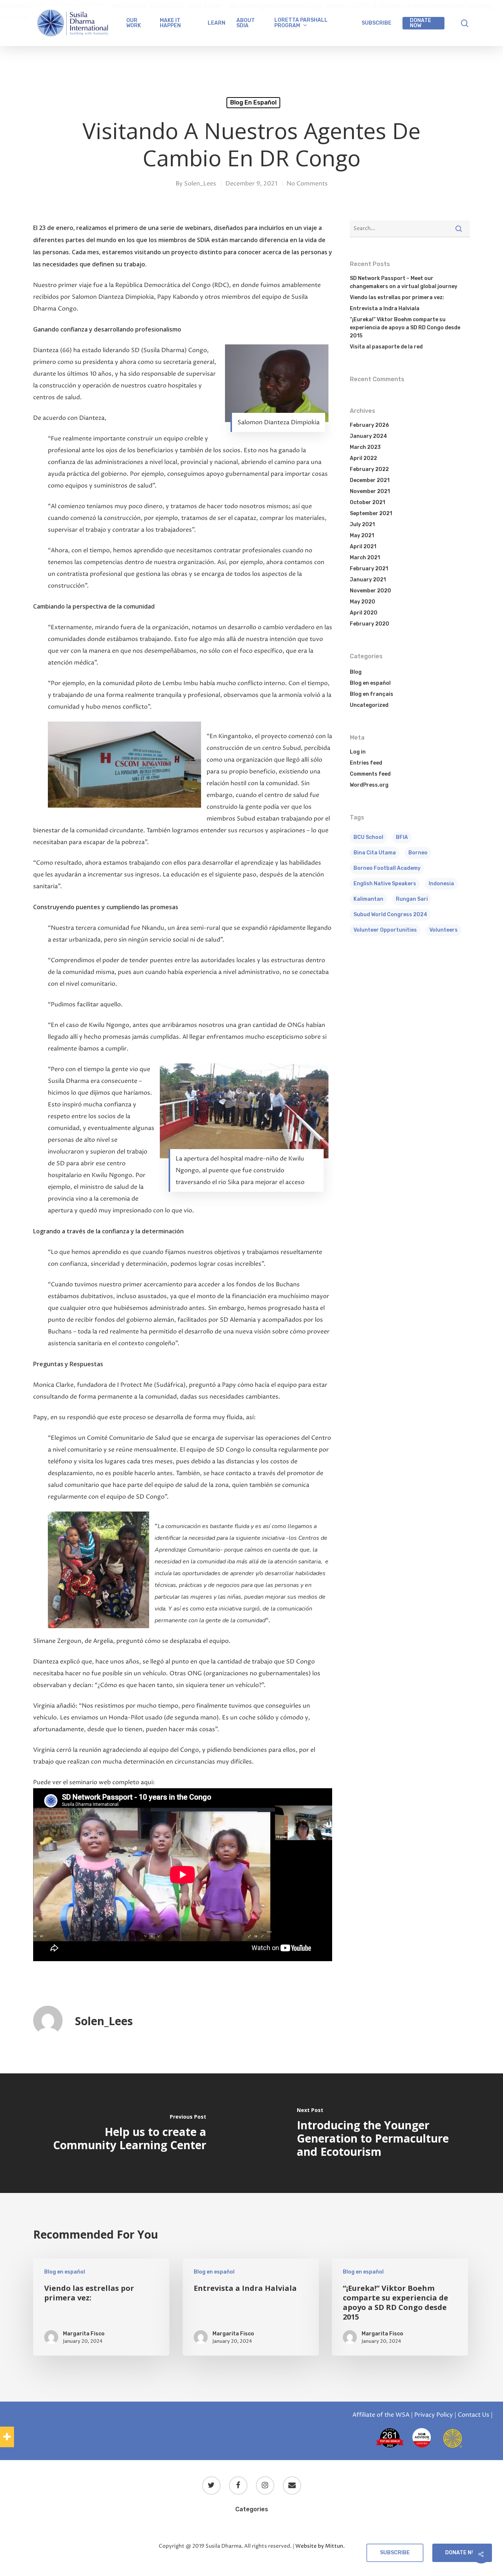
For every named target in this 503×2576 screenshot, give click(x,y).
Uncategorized (369, 705)
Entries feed (366, 763)
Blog (356, 672)
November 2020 (370, 591)
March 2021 (365, 558)
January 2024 (368, 436)
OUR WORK (134, 23)
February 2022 (369, 469)
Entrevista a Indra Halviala (385, 309)
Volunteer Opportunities (385, 930)
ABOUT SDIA (246, 23)
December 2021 (370, 480)
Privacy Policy (434, 2415)
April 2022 (363, 458)
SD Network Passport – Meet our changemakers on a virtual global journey (404, 282)
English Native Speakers (385, 884)
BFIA (402, 837)
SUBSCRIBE (377, 23)
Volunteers (444, 930)
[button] (7, 2437)
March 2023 (365, 447)
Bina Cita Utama (375, 853)
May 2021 (362, 536)
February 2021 (369, 569)
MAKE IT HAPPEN (170, 23)
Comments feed (370, 774)
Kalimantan (368, 899)
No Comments (307, 184)
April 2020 (364, 613)
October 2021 (367, 502)
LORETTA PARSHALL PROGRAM (301, 23)
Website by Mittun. (320, 2546)
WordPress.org (369, 785)
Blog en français (372, 694)
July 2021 (362, 525)
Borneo (418, 853)
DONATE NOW (421, 23)
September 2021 (371, 513)
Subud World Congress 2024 (390, 915)
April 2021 (363, 547)
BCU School (368, 837)
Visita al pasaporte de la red (386, 347)
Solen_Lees (200, 184)
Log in (358, 752)
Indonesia (441, 884)
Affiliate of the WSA (381, 2415)
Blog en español (253, 102)
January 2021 (368, 580)
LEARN (217, 23)
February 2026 (369, 425)
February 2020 (370, 624)
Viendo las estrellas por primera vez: (397, 297)
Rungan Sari (412, 899)
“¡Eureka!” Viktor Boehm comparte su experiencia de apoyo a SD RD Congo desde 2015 (405, 328)
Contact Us (474, 2415)
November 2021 (370, 491)
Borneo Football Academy (387, 868)
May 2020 (363, 602)
